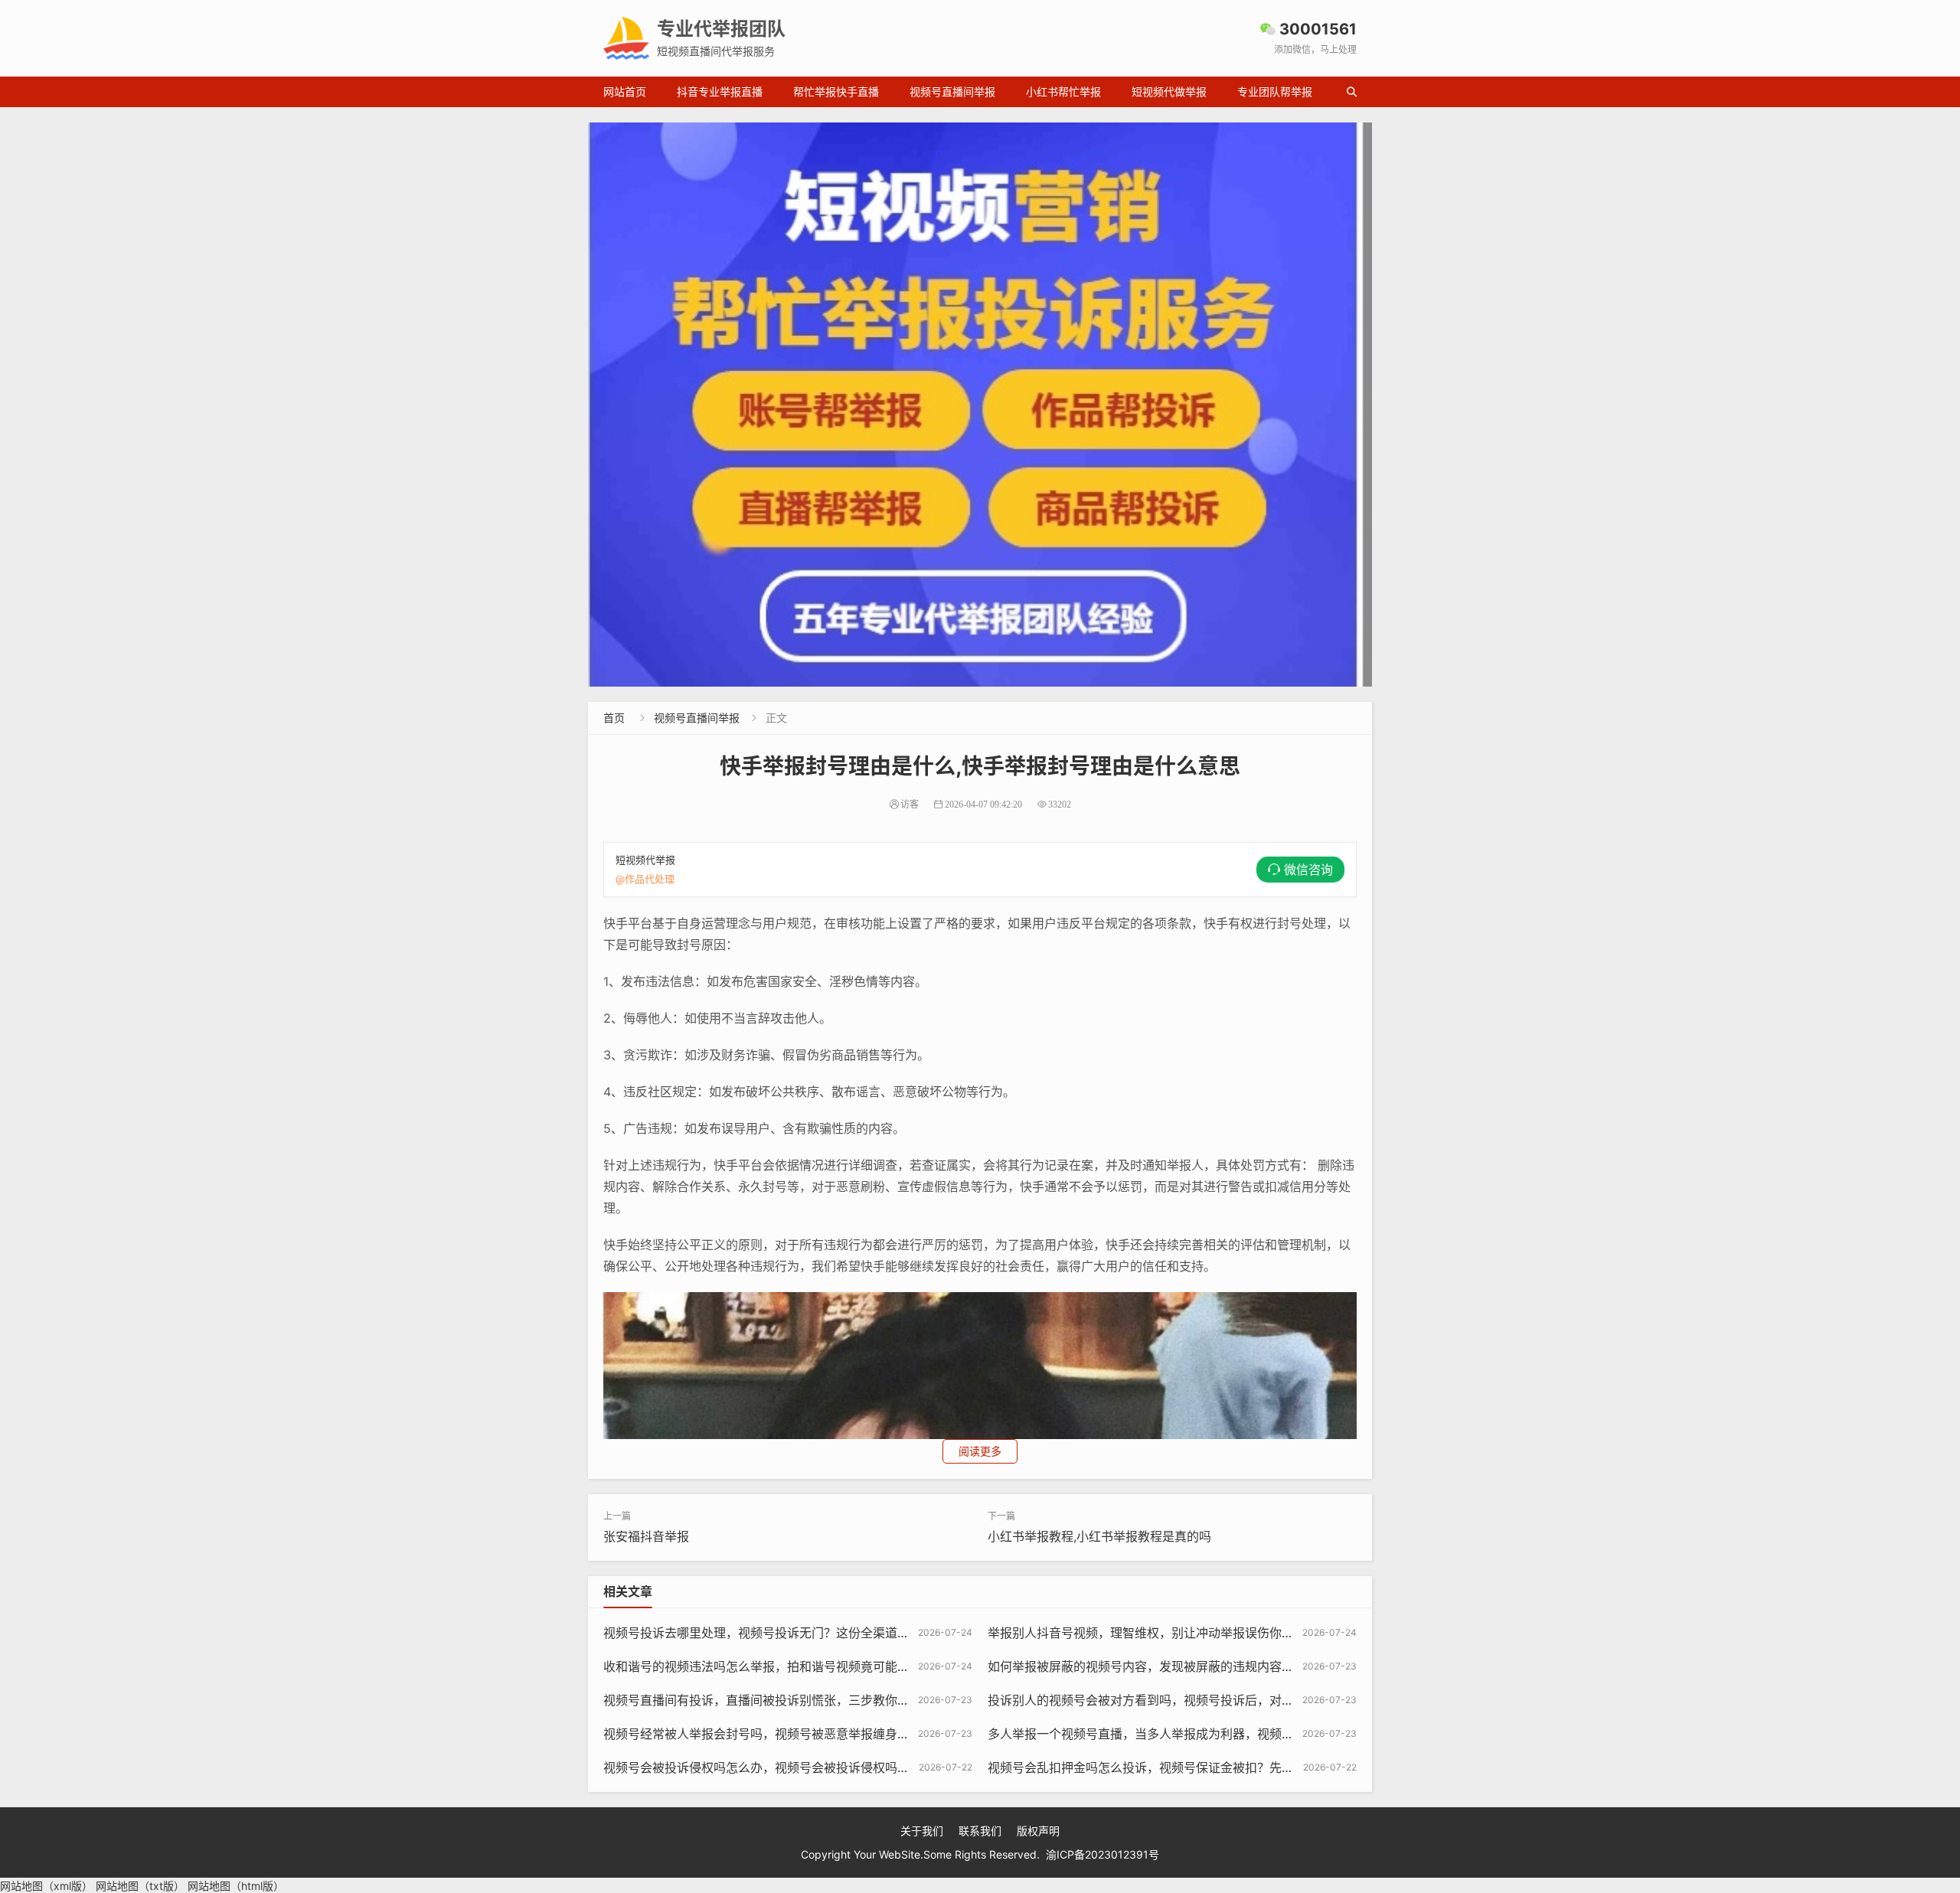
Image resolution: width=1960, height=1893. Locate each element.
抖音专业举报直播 (720, 91)
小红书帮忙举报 (1063, 91)
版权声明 (1038, 1831)
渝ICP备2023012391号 (1102, 1854)
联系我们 (980, 1831)
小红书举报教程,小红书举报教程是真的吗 (1099, 1536)
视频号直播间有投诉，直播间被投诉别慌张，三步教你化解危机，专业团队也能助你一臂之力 (854, 1700)
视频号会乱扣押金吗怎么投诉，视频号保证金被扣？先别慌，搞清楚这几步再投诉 (1208, 1767)
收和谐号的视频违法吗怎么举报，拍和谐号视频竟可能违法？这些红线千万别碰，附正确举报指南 (867, 1666)
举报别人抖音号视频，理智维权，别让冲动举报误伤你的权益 (1153, 1633)
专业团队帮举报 (1275, 91)
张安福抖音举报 (646, 1536)
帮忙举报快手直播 (836, 91)
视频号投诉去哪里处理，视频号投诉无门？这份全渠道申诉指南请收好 (793, 1633)
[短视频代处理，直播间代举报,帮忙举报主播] (980, 405)
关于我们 (922, 1831)
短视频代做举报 (1169, 91)
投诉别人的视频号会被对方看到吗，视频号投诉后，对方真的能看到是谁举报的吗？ (1214, 1700)
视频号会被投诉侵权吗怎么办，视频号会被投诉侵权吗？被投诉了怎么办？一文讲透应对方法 (854, 1767)
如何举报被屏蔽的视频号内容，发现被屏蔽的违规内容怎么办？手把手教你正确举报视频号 (1233, 1666)
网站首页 (625, 91)
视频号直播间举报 (952, 91)
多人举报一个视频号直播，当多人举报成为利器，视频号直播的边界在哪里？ (1196, 1734)
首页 (614, 718)
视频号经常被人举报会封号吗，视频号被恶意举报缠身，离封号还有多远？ (805, 1734)
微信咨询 (1308, 870)
